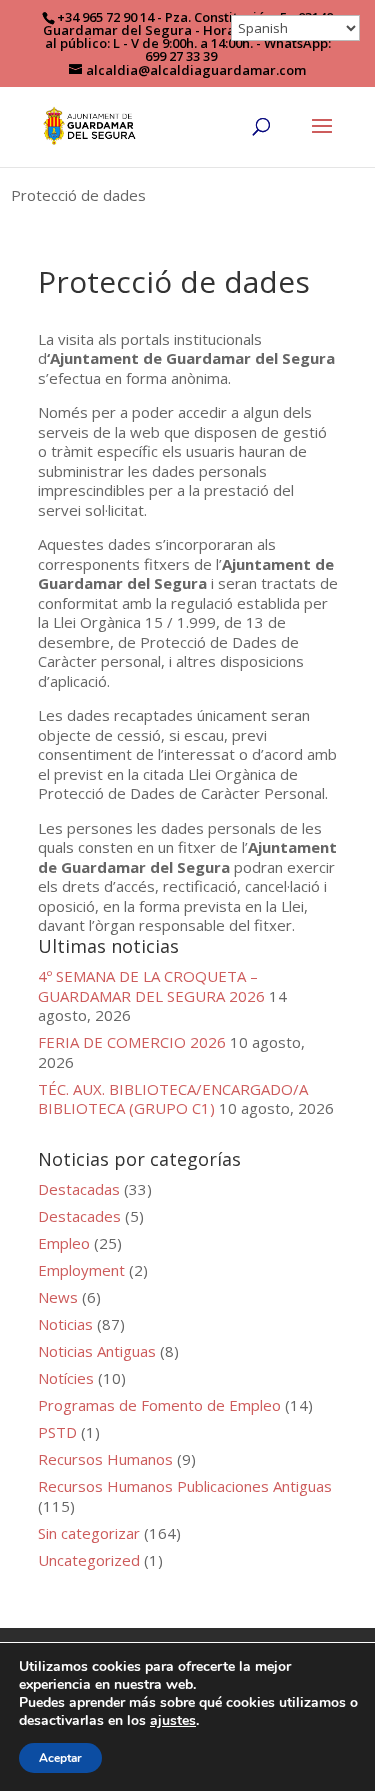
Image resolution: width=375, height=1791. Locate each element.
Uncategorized (89, 1560)
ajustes (173, 1721)
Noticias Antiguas (97, 1351)
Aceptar (60, 1758)
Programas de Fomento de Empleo (159, 1405)
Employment (81, 1270)
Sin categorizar (89, 1533)
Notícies (66, 1378)
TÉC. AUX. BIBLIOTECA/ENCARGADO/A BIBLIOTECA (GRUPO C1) (173, 1099)
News (58, 1297)
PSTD (57, 1432)
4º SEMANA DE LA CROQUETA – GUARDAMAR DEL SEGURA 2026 (151, 986)
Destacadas (79, 1189)
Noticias (65, 1324)
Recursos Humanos (105, 1459)
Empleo (64, 1243)
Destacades (79, 1216)
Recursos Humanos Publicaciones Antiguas (185, 1486)
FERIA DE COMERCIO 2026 (132, 1042)
